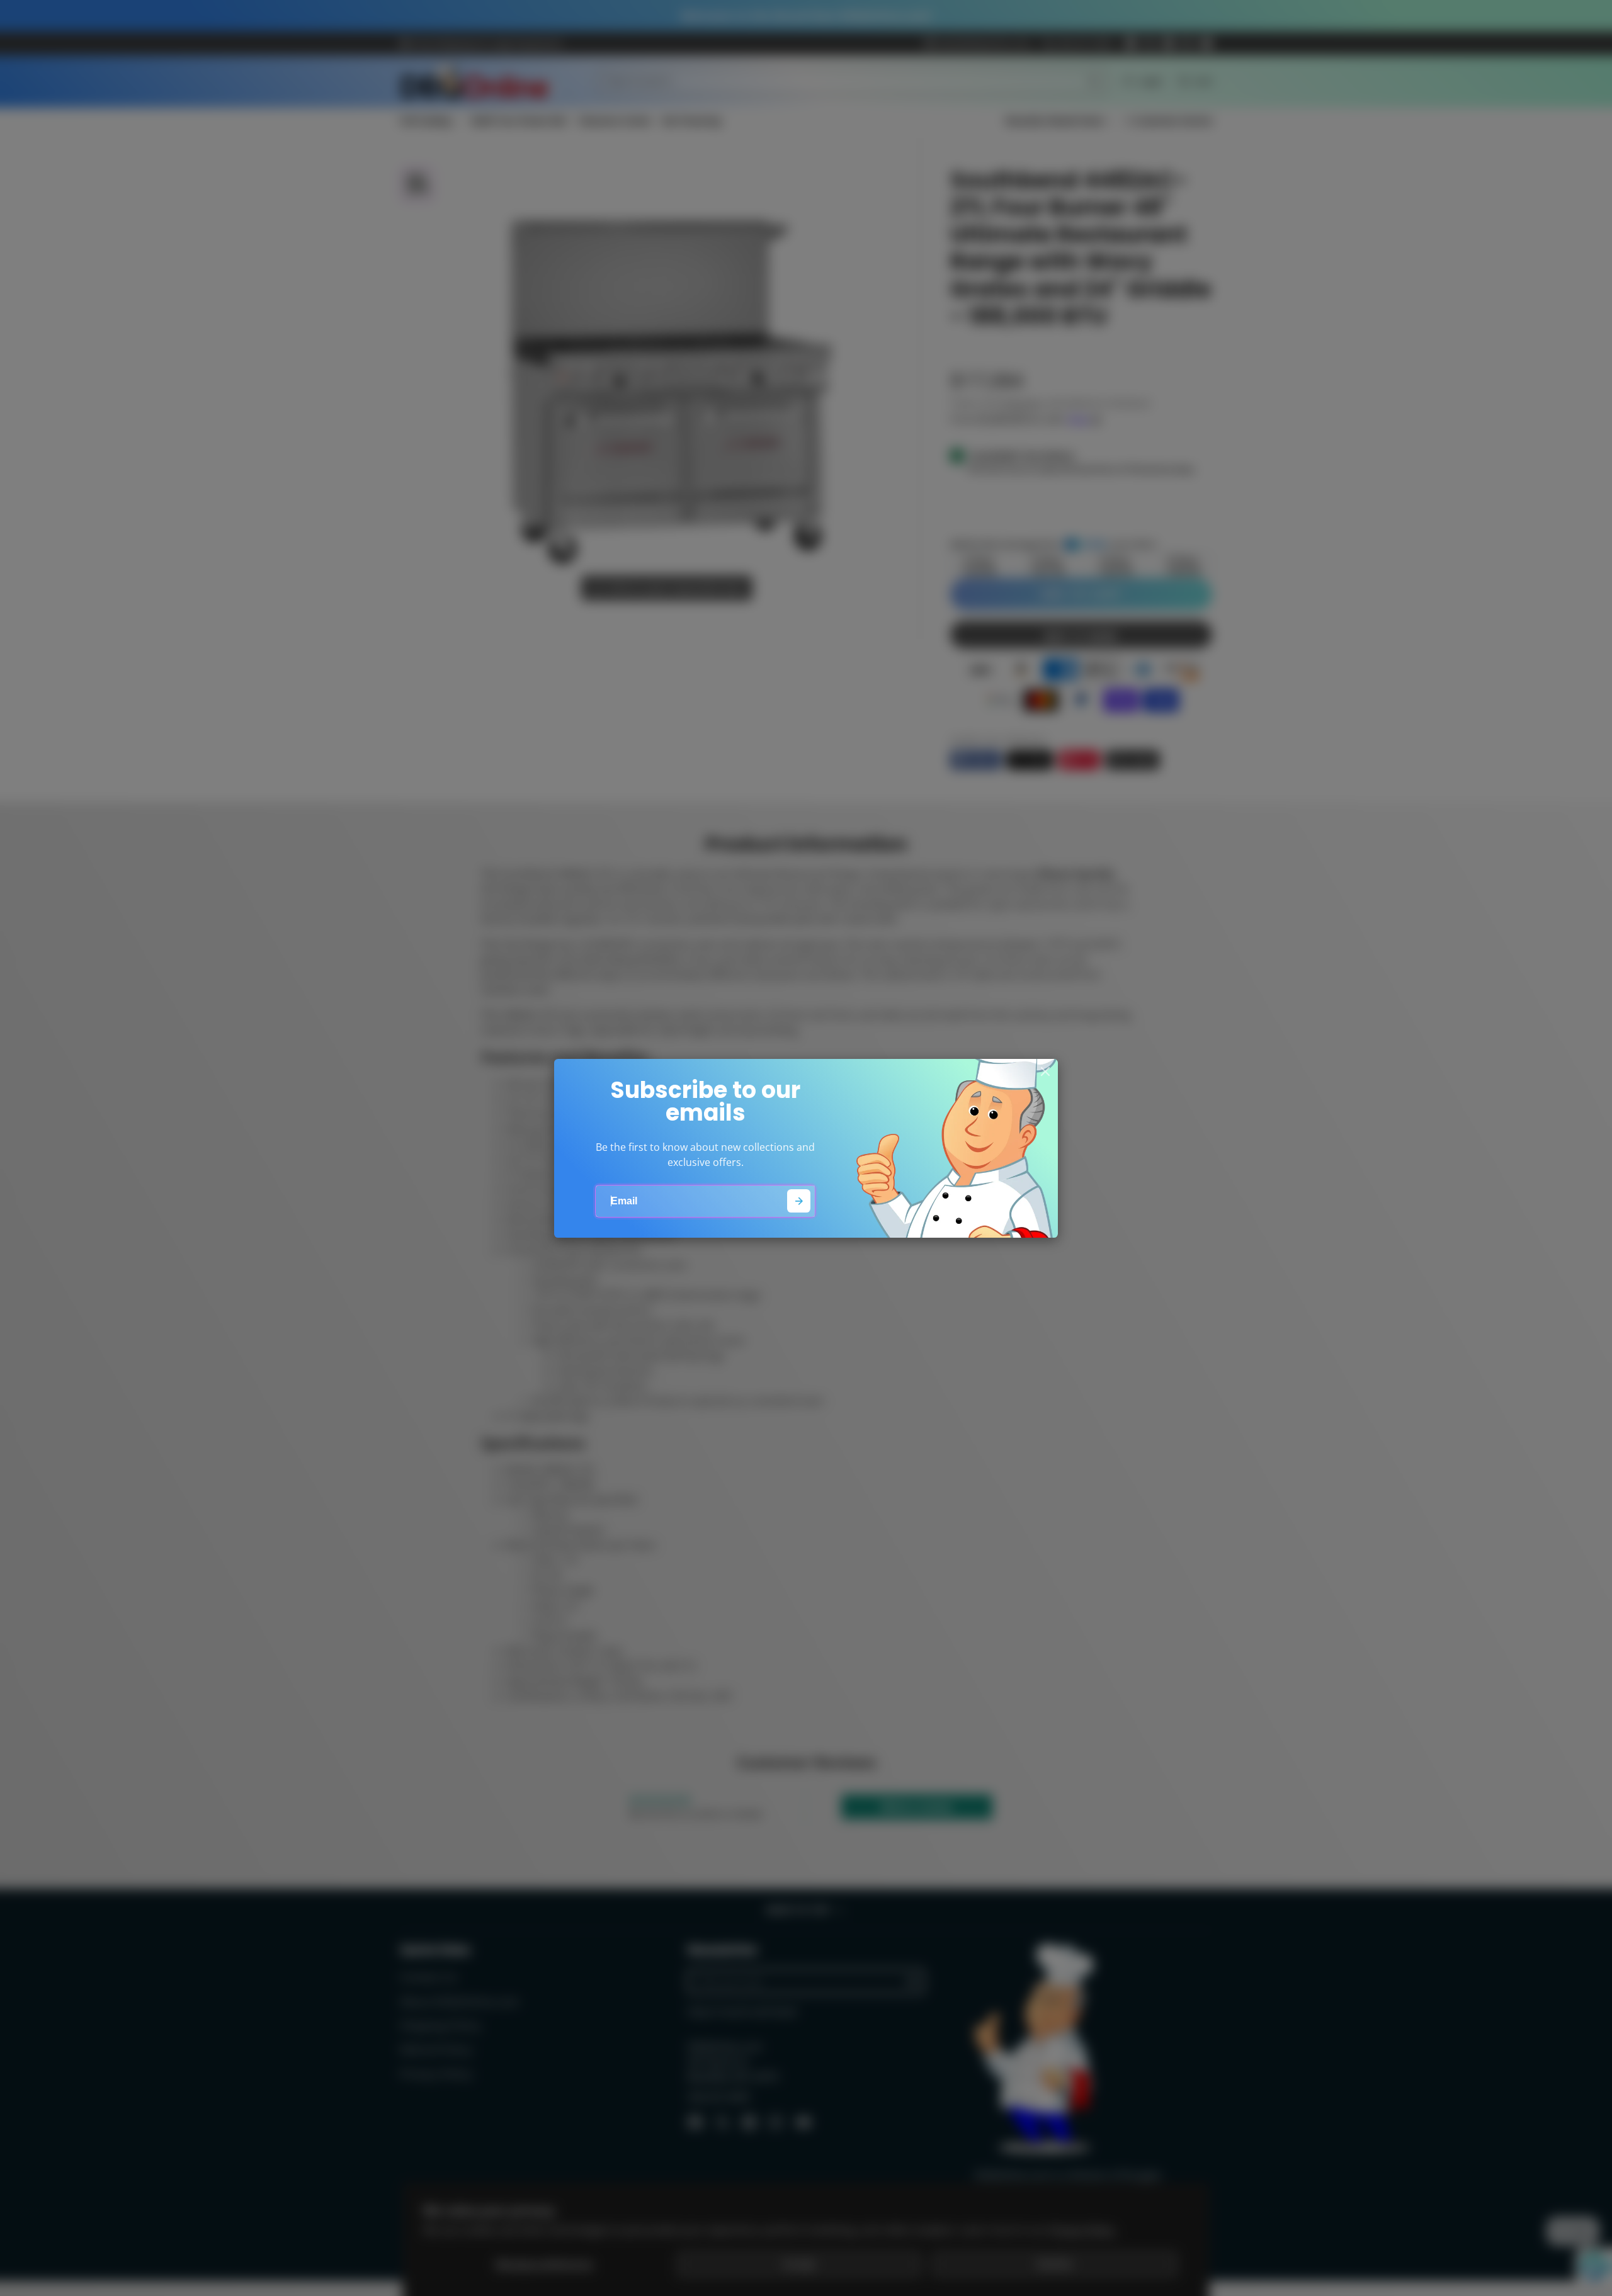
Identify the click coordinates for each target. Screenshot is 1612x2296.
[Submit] (799, 1201)
